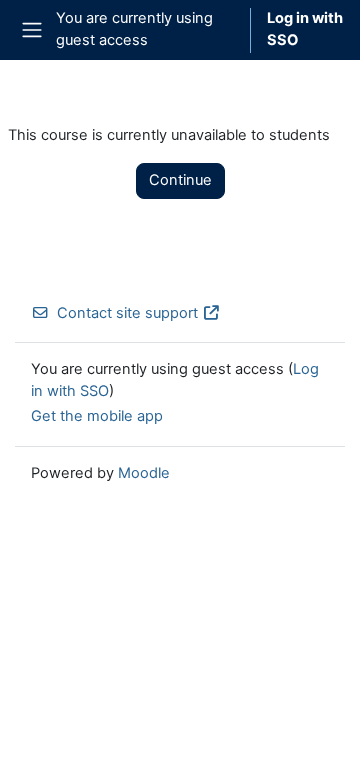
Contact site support (127, 313)
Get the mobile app (97, 416)
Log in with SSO (305, 29)
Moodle (144, 473)
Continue (180, 180)
